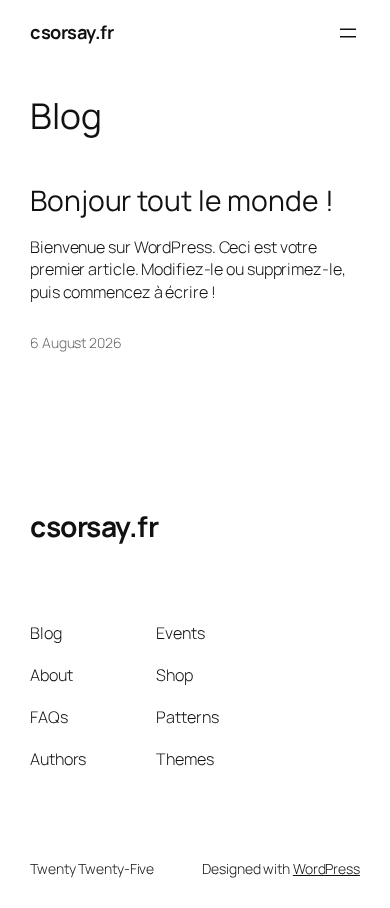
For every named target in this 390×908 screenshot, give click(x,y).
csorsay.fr (71, 32)
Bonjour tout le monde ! (182, 201)
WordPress (326, 868)
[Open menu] (348, 33)
